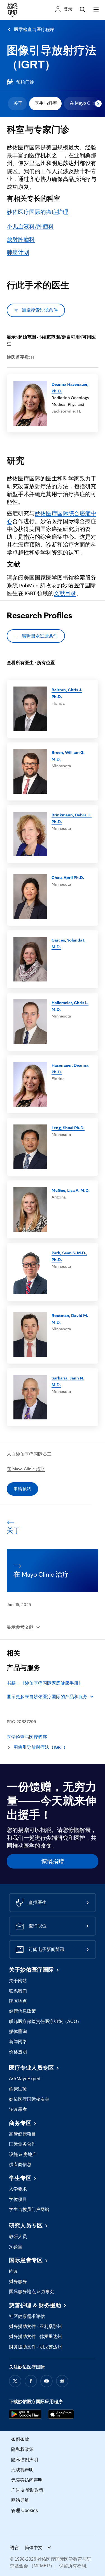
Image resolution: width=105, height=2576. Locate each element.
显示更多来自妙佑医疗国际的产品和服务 (47, 1697)
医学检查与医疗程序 (34, 29)
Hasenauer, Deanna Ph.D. (70, 1068)
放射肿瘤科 (21, 239)
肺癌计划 (18, 252)
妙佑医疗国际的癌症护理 (38, 212)
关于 (18, 103)
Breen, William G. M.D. (68, 756)
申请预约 (22, 1489)
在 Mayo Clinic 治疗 (26, 1469)
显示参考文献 (20, 1627)
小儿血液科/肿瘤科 (30, 227)
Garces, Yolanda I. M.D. (68, 943)
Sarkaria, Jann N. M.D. (68, 1381)
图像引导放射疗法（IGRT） (41, 1747)
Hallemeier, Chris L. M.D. (70, 1006)
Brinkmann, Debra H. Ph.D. (72, 818)
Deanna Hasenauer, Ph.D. (70, 388)
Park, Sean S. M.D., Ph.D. (69, 1256)
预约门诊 (25, 82)
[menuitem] (17, 104)
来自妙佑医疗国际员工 (29, 1454)
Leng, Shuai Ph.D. (68, 1128)
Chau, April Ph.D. (68, 877)
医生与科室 (46, 103)
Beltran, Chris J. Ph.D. (67, 693)
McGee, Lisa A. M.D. (71, 1190)
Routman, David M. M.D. (70, 1319)
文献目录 (65, 593)
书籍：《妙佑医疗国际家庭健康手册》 (45, 1683)
